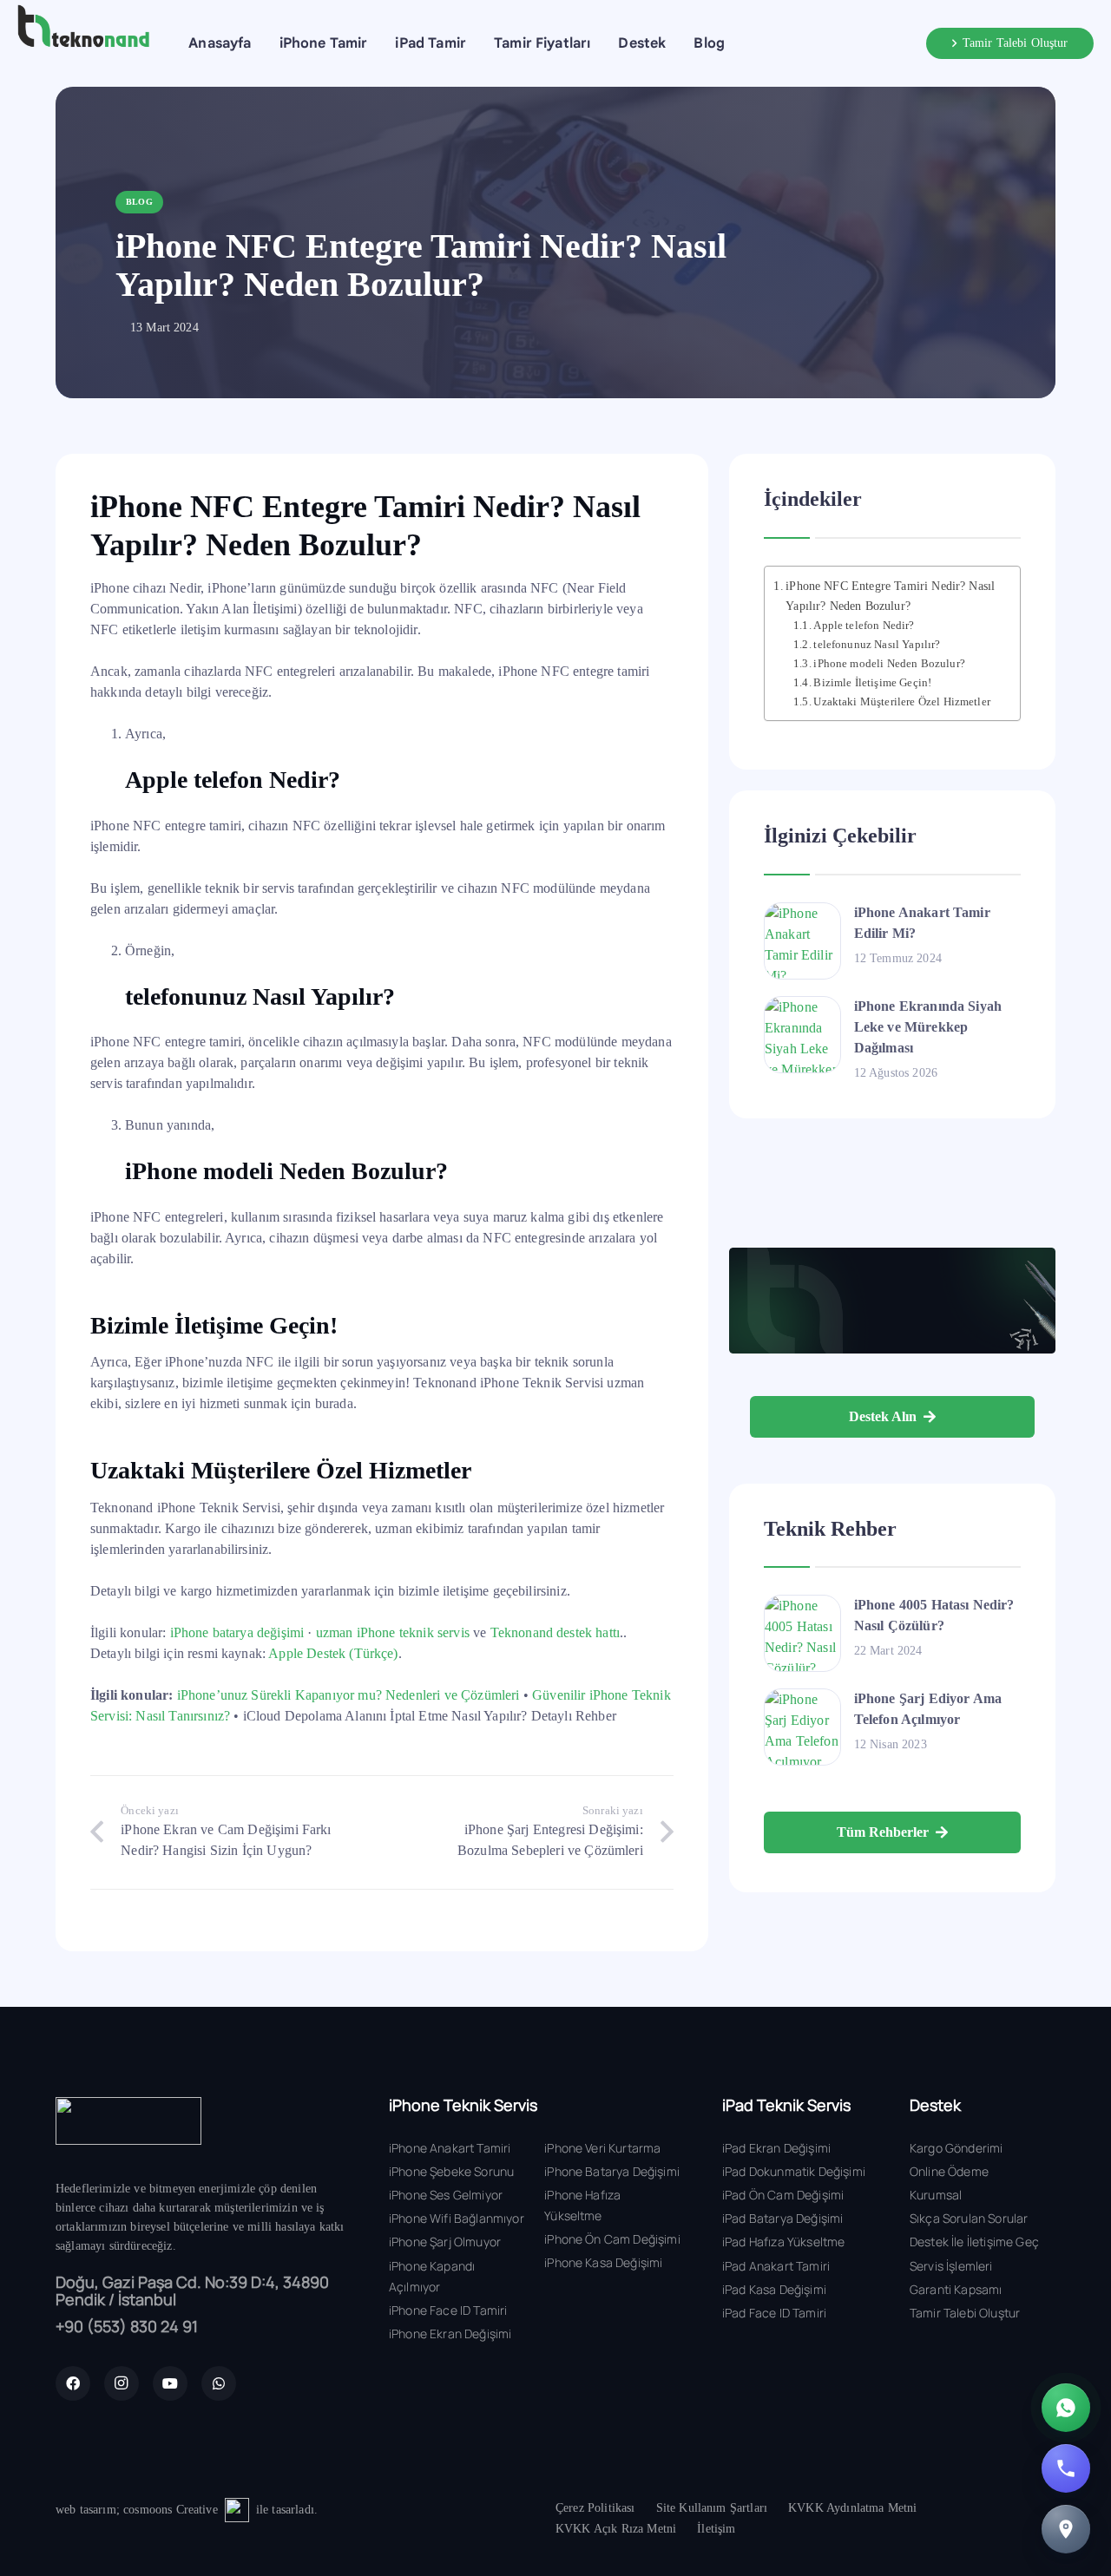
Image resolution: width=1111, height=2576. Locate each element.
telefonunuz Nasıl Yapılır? (877, 644)
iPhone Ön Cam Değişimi (612, 2239)
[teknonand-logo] (83, 26)
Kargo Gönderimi (956, 2148)
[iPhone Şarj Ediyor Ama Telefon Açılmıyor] (802, 1727)
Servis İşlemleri (951, 2266)
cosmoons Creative (171, 2510)
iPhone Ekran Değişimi (450, 2333)
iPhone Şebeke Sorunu (451, 2171)
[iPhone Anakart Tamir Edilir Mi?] (802, 941)
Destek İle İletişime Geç (974, 2242)
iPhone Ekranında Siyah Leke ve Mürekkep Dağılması (928, 1027)
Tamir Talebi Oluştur (965, 2313)
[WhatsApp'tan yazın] (1066, 2408)
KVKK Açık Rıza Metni (616, 2529)
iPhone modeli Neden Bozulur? (889, 663)
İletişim (716, 2529)
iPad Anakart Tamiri (776, 2266)
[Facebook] (73, 2383)
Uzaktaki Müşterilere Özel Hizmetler (902, 701)
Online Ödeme (949, 2171)
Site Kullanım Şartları (712, 2508)
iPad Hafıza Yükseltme (783, 2242)
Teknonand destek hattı (555, 1632)
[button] (380, 43)
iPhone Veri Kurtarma (602, 2148)
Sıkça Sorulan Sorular (969, 2218)
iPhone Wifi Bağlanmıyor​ (457, 2218)
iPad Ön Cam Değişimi (783, 2195)
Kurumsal (936, 2195)
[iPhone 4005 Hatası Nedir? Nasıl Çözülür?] (802, 1633)
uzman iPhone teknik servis (393, 1632)
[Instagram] (122, 2383)
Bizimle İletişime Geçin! (872, 682)
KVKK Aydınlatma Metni (852, 2508)
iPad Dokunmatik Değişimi (794, 2171)
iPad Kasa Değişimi (774, 2289)
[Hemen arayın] (1066, 2468)
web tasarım (86, 2510)
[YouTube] (170, 2383)
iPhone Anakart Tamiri (450, 2148)
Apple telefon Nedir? (864, 626)
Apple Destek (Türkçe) (333, 1653)
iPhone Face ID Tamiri (448, 2310)
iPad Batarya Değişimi (782, 2218)
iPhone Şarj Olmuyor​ (445, 2242)
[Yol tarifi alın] (1066, 2529)
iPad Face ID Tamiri (774, 2313)
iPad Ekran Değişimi (776, 2148)
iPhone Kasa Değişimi (603, 2262)
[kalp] (237, 2510)
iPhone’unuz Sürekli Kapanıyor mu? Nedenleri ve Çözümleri (348, 1695)
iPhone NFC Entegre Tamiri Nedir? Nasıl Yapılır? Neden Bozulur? (890, 596)
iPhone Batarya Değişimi (612, 2171)
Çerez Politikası (595, 2508)
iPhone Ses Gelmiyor (446, 2195)
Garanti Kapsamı (956, 2289)
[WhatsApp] (219, 2383)
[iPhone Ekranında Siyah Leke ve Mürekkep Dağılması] (802, 1035)
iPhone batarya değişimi (237, 1632)
